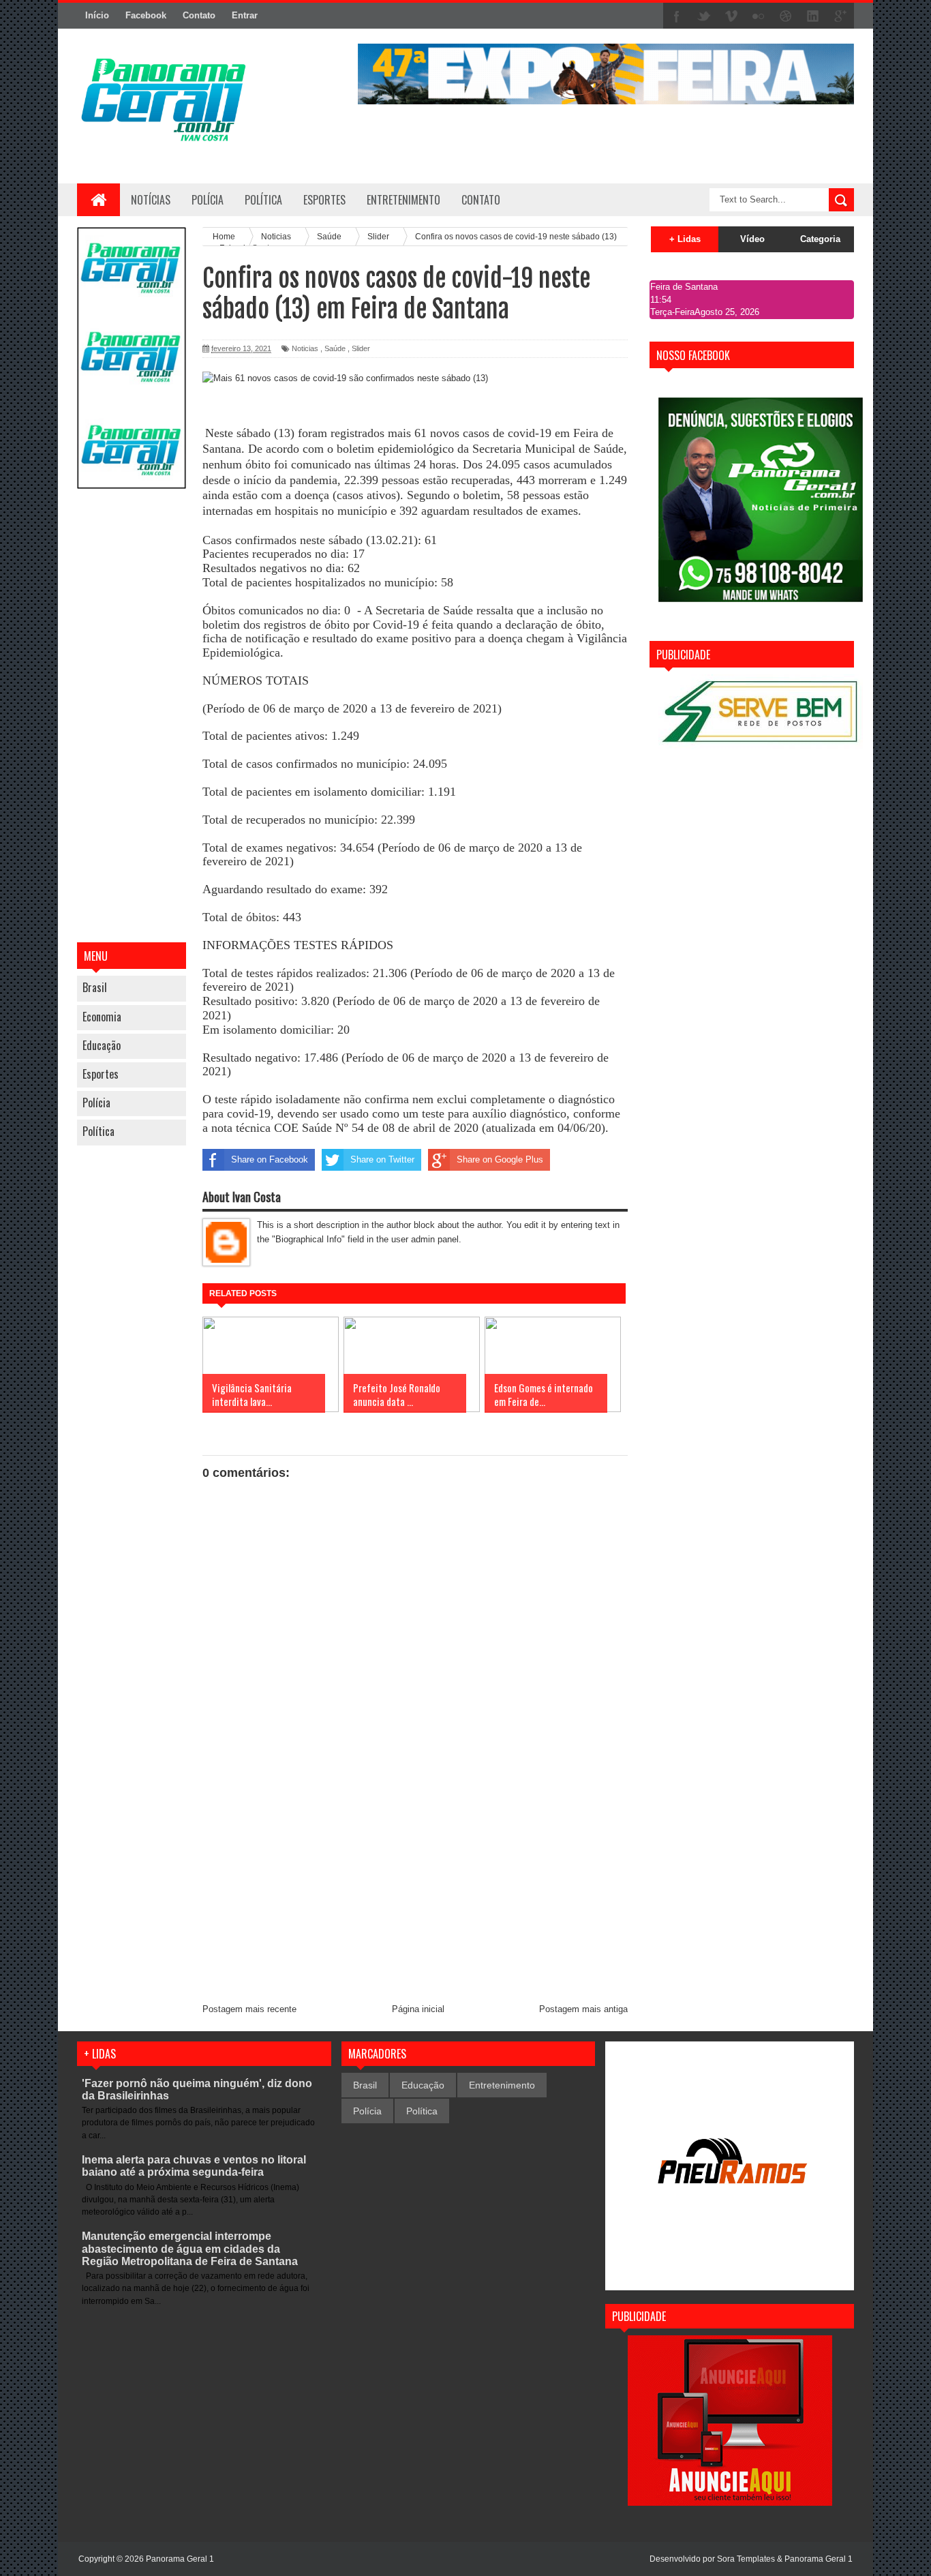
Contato (199, 15)
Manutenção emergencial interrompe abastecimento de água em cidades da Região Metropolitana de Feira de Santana (190, 2248)
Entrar (245, 15)
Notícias (151, 200)
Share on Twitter (382, 1159)
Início (97, 15)
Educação (102, 1045)
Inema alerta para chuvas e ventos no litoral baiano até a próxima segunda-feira (194, 2166)
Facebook (146, 15)
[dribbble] (786, 16)
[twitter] (704, 16)
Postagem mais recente (249, 2009)
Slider (361, 348)
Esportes (101, 1074)
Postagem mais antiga (583, 2009)
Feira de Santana (684, 287)
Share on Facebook (270, 1159)
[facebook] (677, 16)
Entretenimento (502, 2085)
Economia (102, 1017)
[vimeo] (731, 16)
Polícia (208, 200)
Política (98, 1131)
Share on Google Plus (500, 1159)
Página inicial (418, 2009)
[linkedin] (813, 16)
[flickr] (759, 16)
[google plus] (840, 16)
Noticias (305, 348)
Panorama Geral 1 (819, 2559)
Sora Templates (746, 2559)
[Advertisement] (132, 717)
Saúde (335, 348)
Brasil (95, 987)
